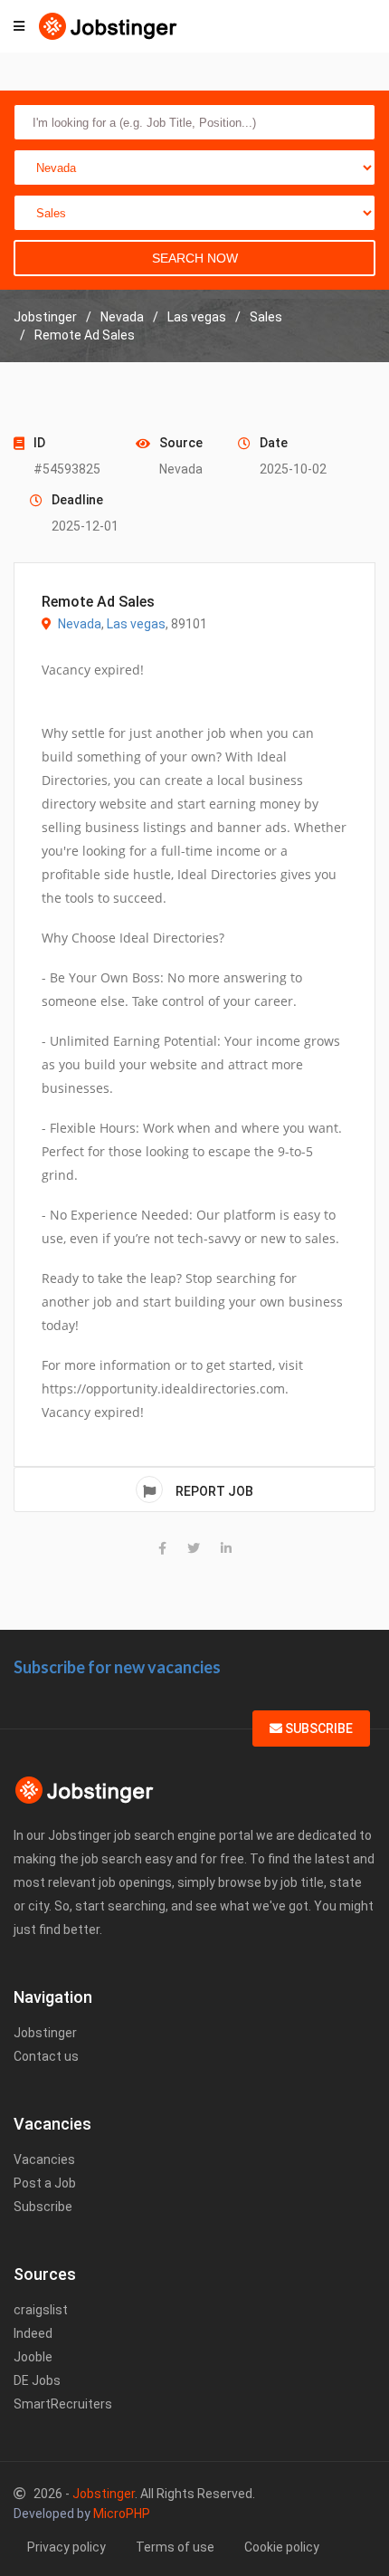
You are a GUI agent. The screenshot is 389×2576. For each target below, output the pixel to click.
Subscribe (318, 1729)
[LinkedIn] (226, 1548)
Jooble (33, 2357)
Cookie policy (282, 2547)
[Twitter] (194, 1548)
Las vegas (136, 624)
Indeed (33, 2333)
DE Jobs (37, 2380)
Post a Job (45, 2183)
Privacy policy (66, 2547)
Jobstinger (45, 2033)
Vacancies (44, 2159)
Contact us (46, 2056)
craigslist (41, 2310)
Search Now (195, 258)
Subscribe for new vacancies (117, 1667)
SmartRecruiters (63, 2404)
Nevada (80, 624)
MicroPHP (122, 2514)
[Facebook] (162, 1548)
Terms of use (175, 2547)
